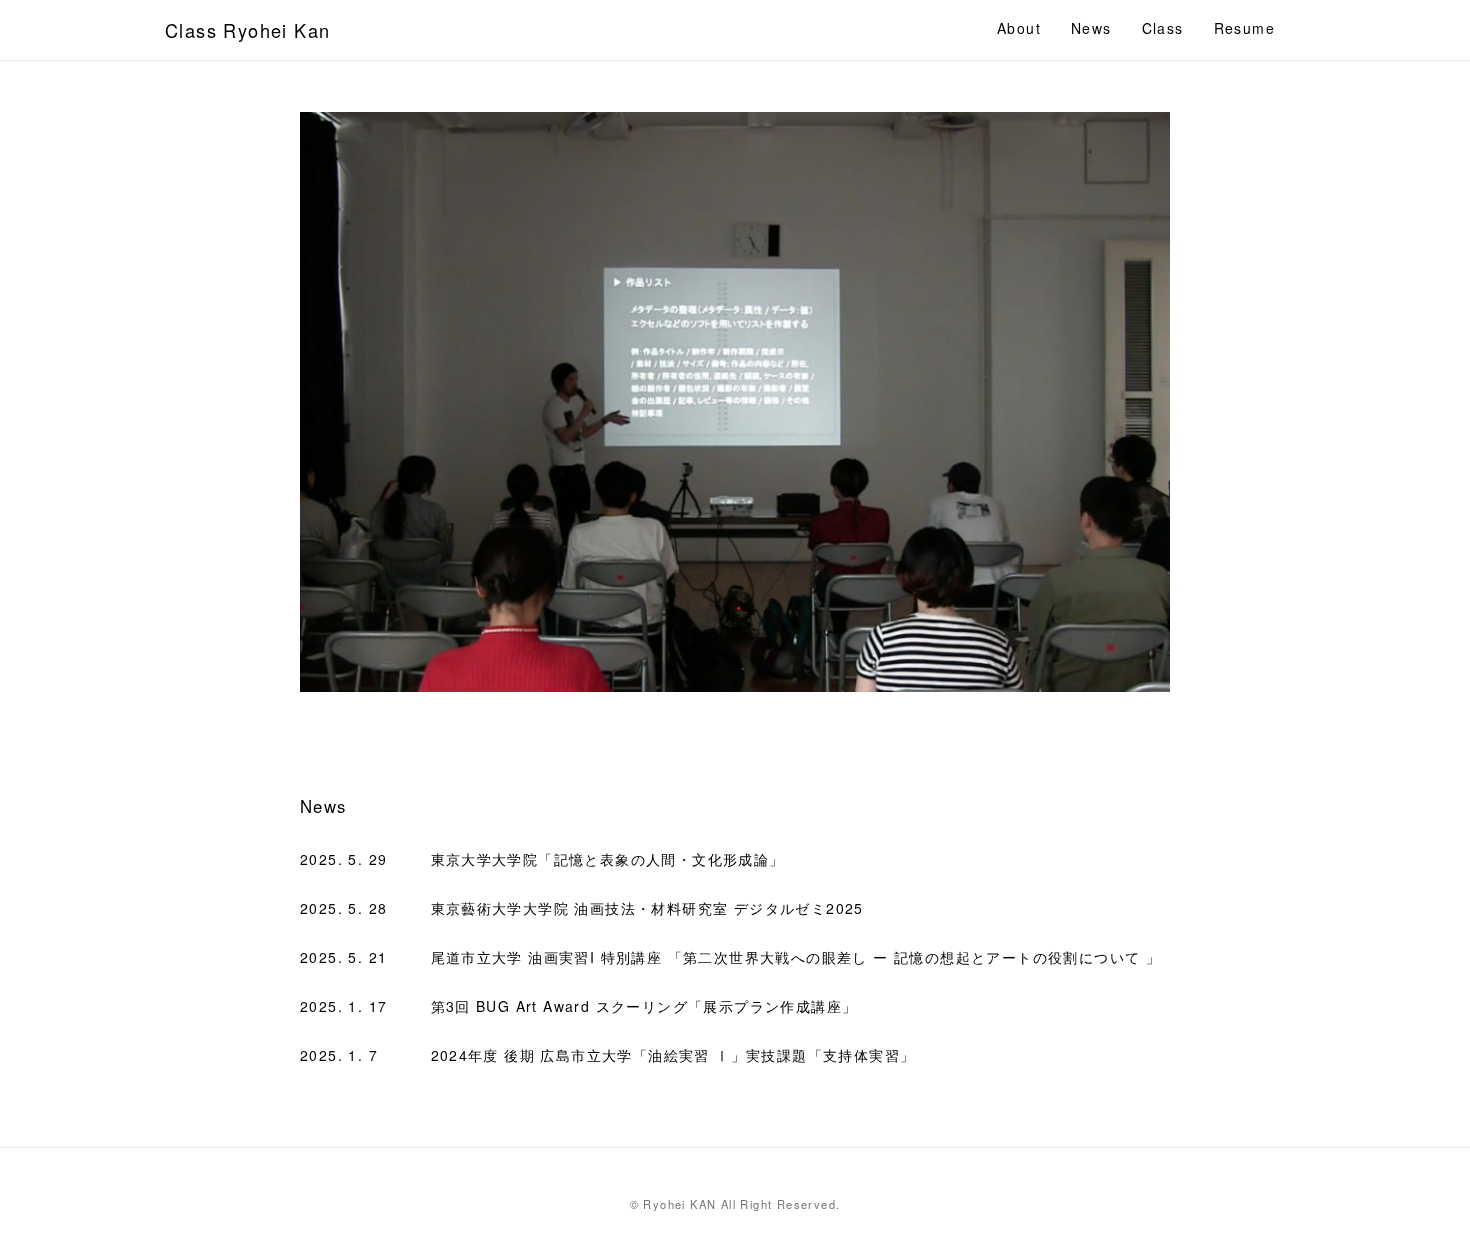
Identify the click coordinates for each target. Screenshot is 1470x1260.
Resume (1244, 28)
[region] (735, 402)
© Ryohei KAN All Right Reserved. (735, 1204)
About (1019, 28)
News (1091, 28)
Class (1163, 28)
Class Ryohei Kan (247, 30)
